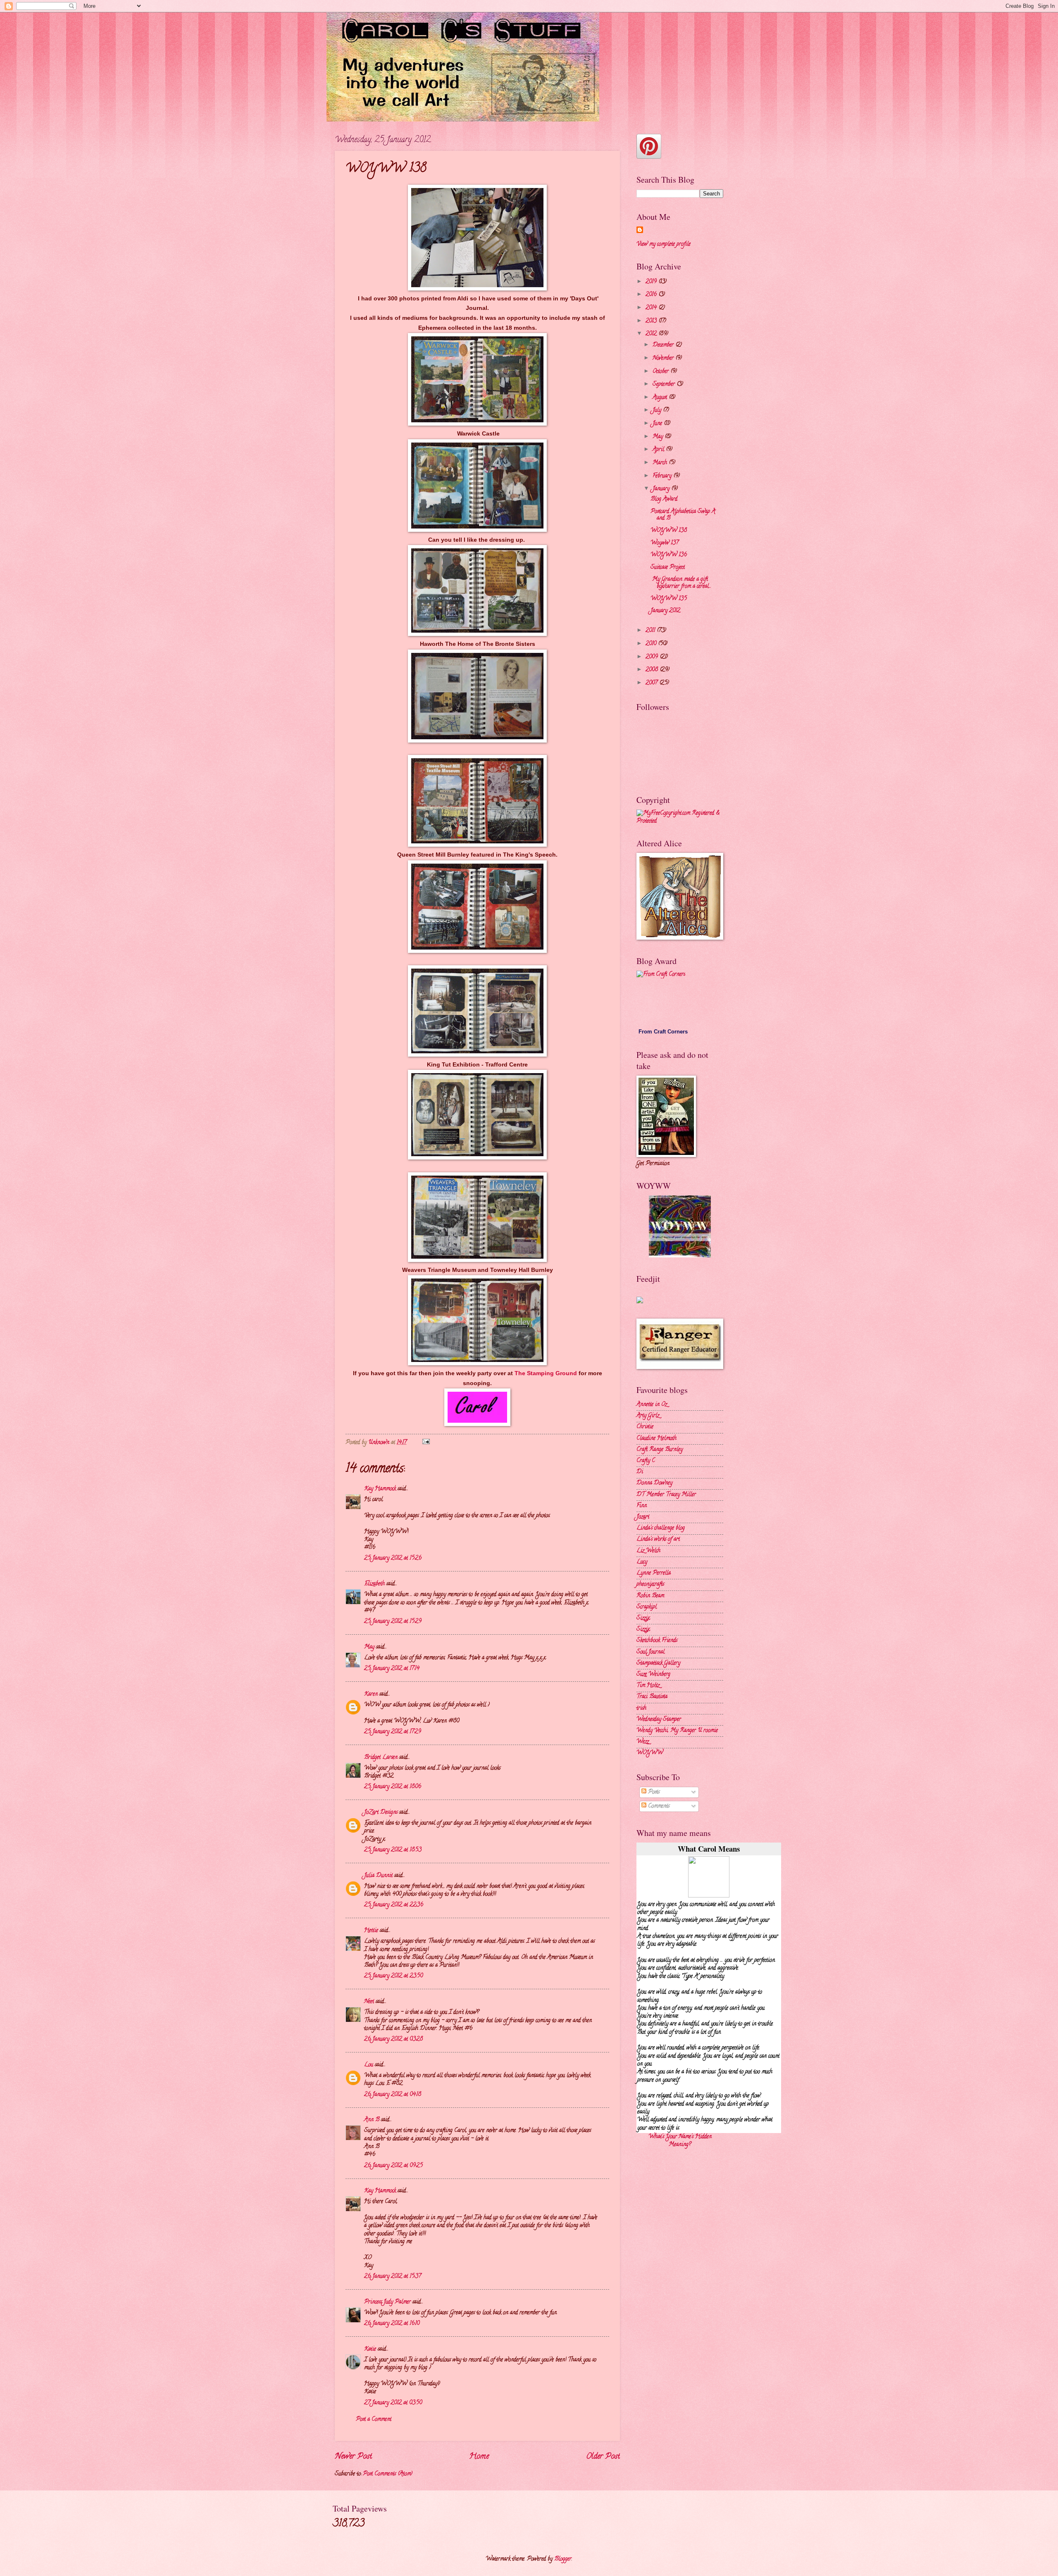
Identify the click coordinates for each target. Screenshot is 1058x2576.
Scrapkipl (647, 1607)
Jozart (643, 1517)
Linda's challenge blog (661, 1528)
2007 (652, 683)
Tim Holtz (648, 1686)
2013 (652, 321)
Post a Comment (374, 2420)
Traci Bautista (652, 1697)
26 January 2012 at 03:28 (393, 2039)
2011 (651, 631)
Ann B (372, 2120)
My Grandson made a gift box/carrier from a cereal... (681, 583)
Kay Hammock (380, 1489)
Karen (371, 1694)
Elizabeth (374, 1584)
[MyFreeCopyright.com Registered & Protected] (680, 821)
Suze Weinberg (653, 1675)
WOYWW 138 (669, 531)
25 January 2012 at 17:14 (392, 1669)
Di (640, 1472)
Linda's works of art (658, 1539)
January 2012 (665, 611)
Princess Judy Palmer (387, 2302)
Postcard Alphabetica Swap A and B (683, 515)
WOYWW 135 (669, 599)
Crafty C (646, 1461)
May (369, 1647)
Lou (369, 2065)
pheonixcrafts (650, 1584)
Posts (653, 1792)
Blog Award (664, 499)
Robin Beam (650, 1596)
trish (641, 1708)
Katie (370, 2349)
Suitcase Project (668, 568)
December (664, 345)
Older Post (603, 2457)
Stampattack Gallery (658, 1663)
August (661, 398)
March (661, 463)
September (665, 384)
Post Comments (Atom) (388, 2474)
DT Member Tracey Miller (666, 1495)
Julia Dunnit (378, 1876)
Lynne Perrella (654, 1573)
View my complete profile (664, 244)
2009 (653, 657)
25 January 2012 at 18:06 (393, 1787)
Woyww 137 (665, 543)
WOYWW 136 (669, 555)
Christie (645, 1427)
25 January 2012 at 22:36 (394, 1905)
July (658, 411)
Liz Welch (648, 1551)
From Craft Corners (663, 1032)
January (662, 489)
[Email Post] (426, 1443)
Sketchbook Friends (657, 1641)
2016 (652, 295)
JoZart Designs (381, 1813)
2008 (653, 670)
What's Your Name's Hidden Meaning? (680, 2141)
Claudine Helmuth (656, 1439)
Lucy (642, 1562)
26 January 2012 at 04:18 (393, 2095)
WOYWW (650, 1753)
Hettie (371, 1931)
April (659, 450)
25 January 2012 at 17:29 (393, 1732)
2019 (652, 282)
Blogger (563, 2559)
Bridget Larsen (381, 1758)
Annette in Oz (652, 1405)
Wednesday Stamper (659, 1720)
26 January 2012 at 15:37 (393, 2277)
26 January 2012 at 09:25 (393, 2166)
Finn (642, 1506)
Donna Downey (654, 1483)
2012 (652, 334)
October (661, 372)
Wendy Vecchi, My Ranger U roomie (677, 1731)
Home (479, 2457)
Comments (658, 1806)
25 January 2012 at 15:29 (393, 1622)
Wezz (643, 1742)
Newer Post (353, 2457)
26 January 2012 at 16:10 (392, 2324)
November (664, 358)
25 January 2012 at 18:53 (393, 1850)
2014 (652, 308)
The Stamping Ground (547, 1373)
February (663, 476)
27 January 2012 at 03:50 (393, 2403)
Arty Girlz (648, 1416)
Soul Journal (651, 1652)
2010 (652, 644)
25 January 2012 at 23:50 (393, 1976)
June (658, 424)
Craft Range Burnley (660, 1450)
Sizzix (643, 1618)
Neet (369, 2002)
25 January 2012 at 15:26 (393, 1558)
